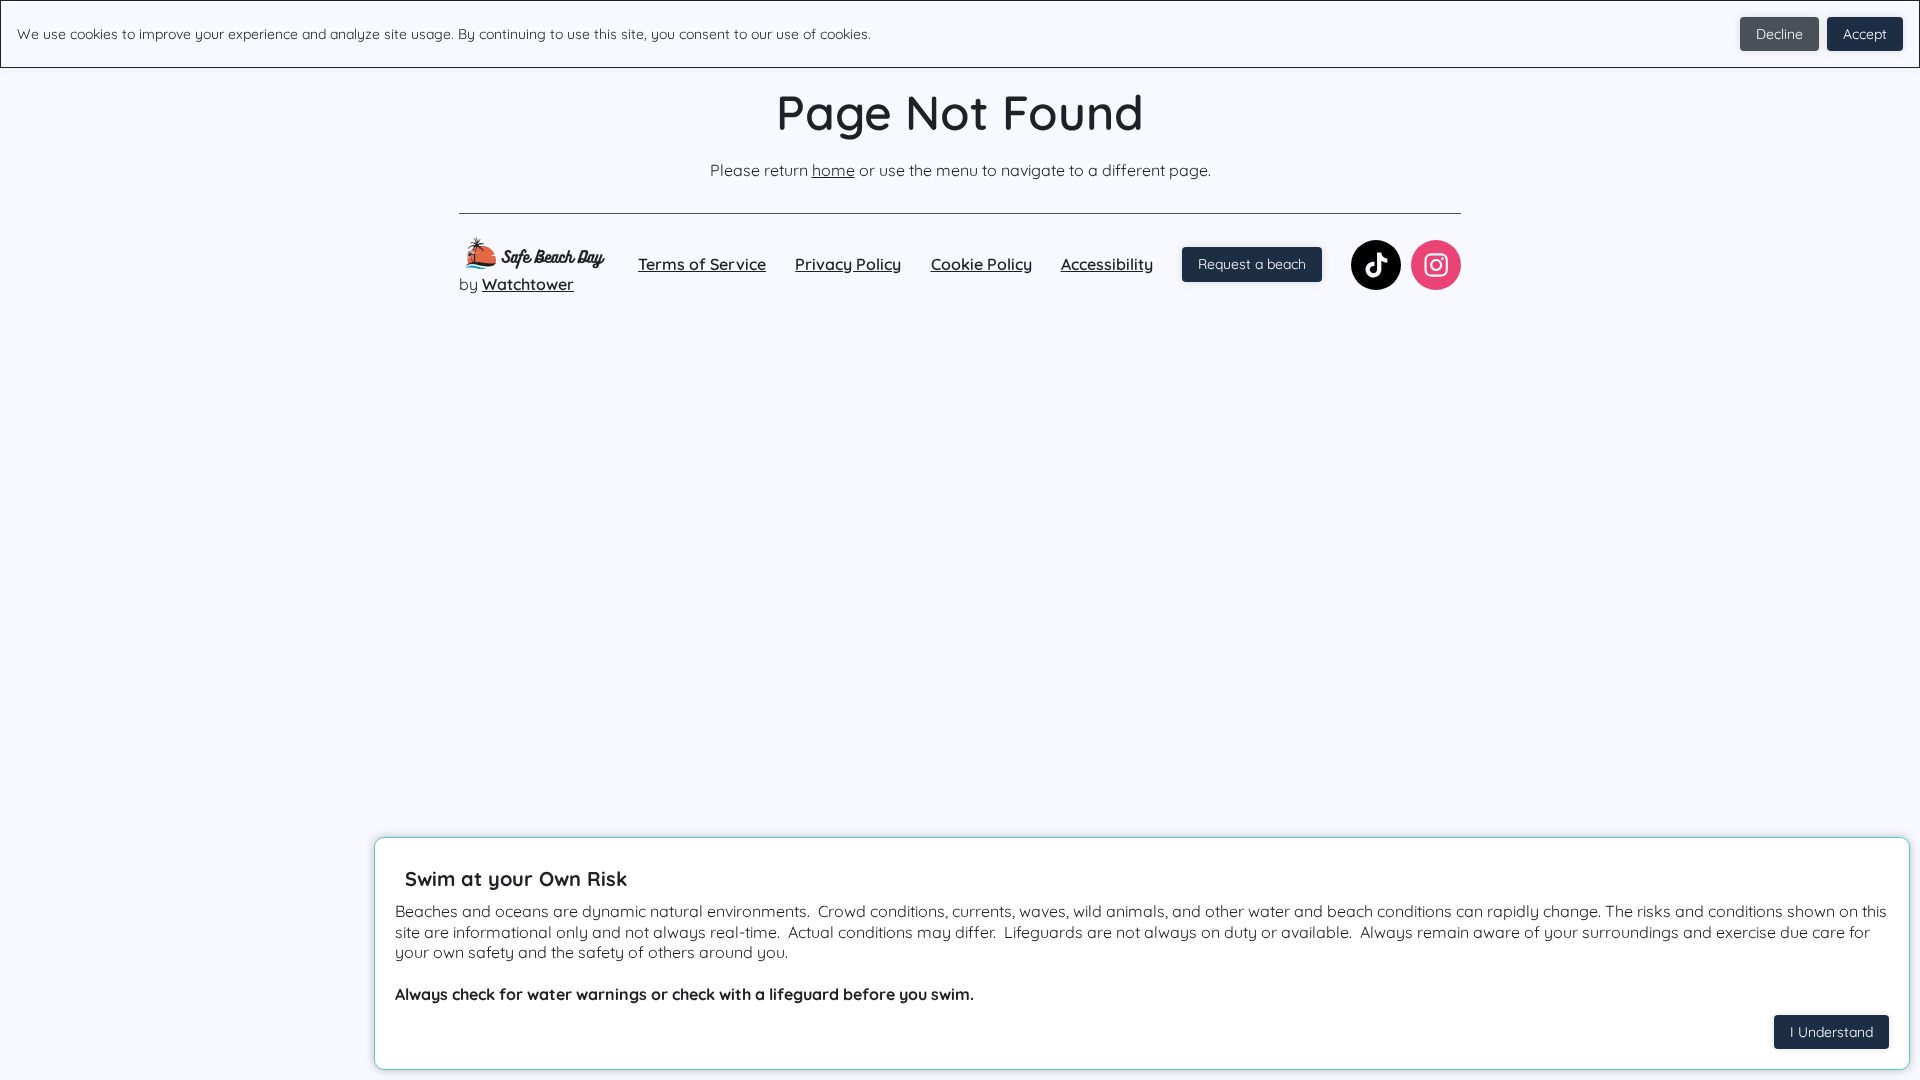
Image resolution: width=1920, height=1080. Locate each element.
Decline (1779, 34)
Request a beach (1252, 264)
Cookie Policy (981, 264)
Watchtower (528, 284)
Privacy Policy (848, 264)
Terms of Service (702, 264)
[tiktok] (1376, 265)
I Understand (1831, 1032)
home (833, 170)
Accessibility (1107, 264)
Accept (1865, 34)
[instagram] (1436, 265)
